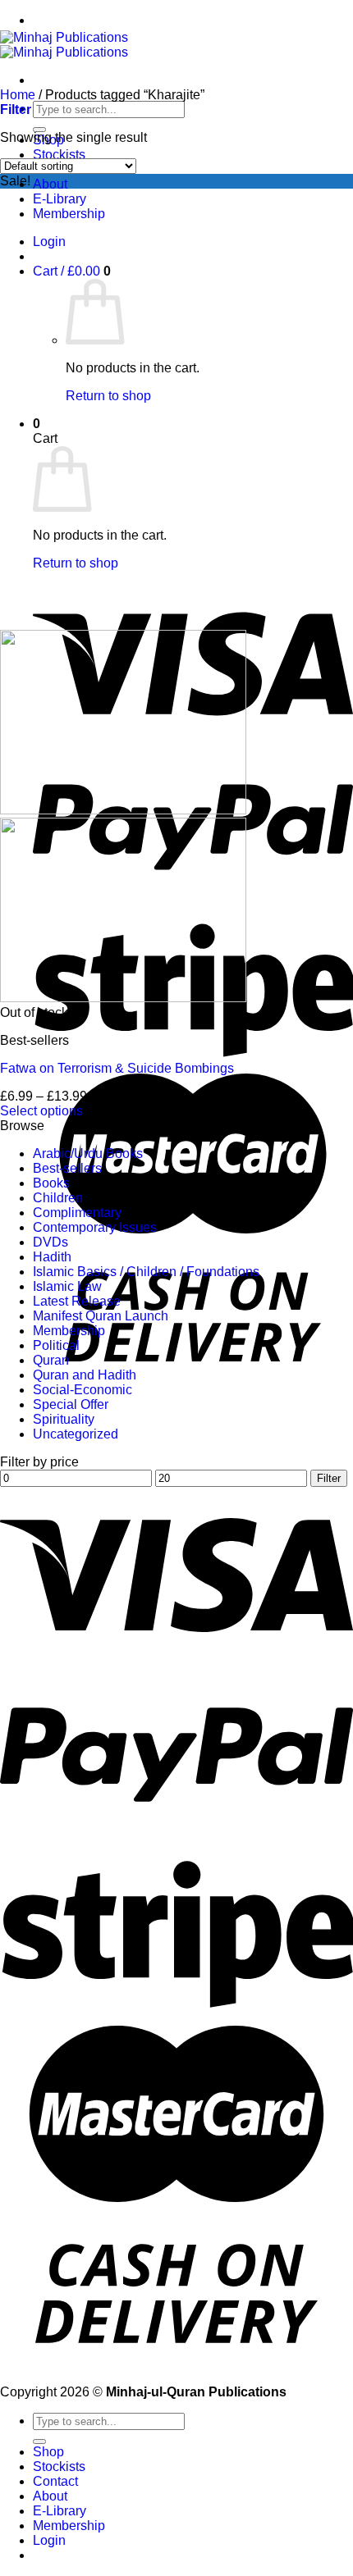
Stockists (59, 155)
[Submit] (39, 130)
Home (18, 95)
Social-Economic (83, 1390)
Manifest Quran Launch (101, 1316)
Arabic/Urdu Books (88, 1154)
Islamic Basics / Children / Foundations (146, 1272)
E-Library (60, 199)
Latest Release (77, 1301)
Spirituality (64, 1419)
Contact (55, 2481)
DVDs (50, 1242)
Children (58, 1198)
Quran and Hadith (85, 1375)
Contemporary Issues (95, 1227)
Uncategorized (76, 1434)
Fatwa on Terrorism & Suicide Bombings (117, 1068)
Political (56, 1345)
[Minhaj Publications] (64, 45)
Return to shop (108, 396)
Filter (329, 1478)
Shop (48, 2452)
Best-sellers (67, 1168)
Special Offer (71, 1404)
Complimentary (77, 1213)
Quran (51, 1360)
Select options (41, 1111)
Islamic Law (67, 1286)
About (50, 184)
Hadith (52, 1257)
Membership (69, 214)
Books (51, 1183)
